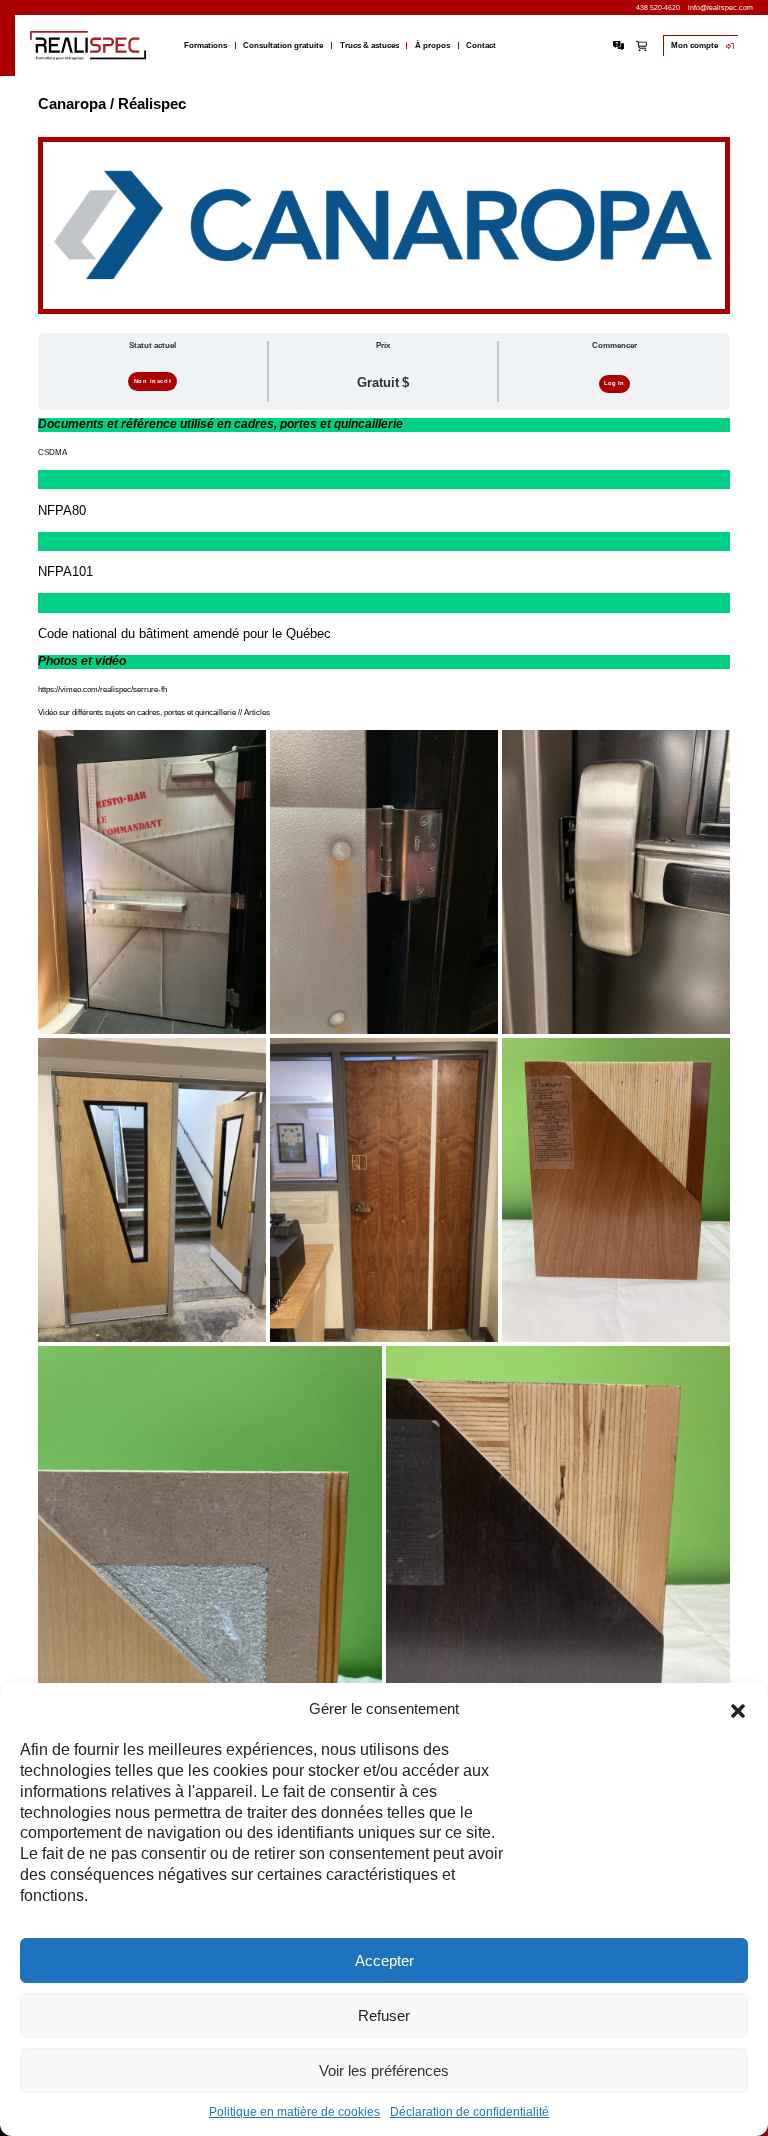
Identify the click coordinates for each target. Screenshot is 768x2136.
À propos (432, 46)
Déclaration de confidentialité (469, 2112)
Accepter (384, 1960)
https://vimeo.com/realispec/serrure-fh (102, 689)
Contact (481, 46)
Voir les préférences (384, 2070)
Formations (205, 46)
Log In (614, 383)
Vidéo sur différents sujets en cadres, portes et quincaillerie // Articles (154, 712)
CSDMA (52, 452)
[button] (738, 1709)
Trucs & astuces (369, 46)
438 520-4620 (658, 7)
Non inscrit (153, 381)
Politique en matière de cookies (294, 2112)
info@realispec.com (720, 7)
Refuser (384, 2015)
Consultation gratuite (283, 46)
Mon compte (694, 45)
